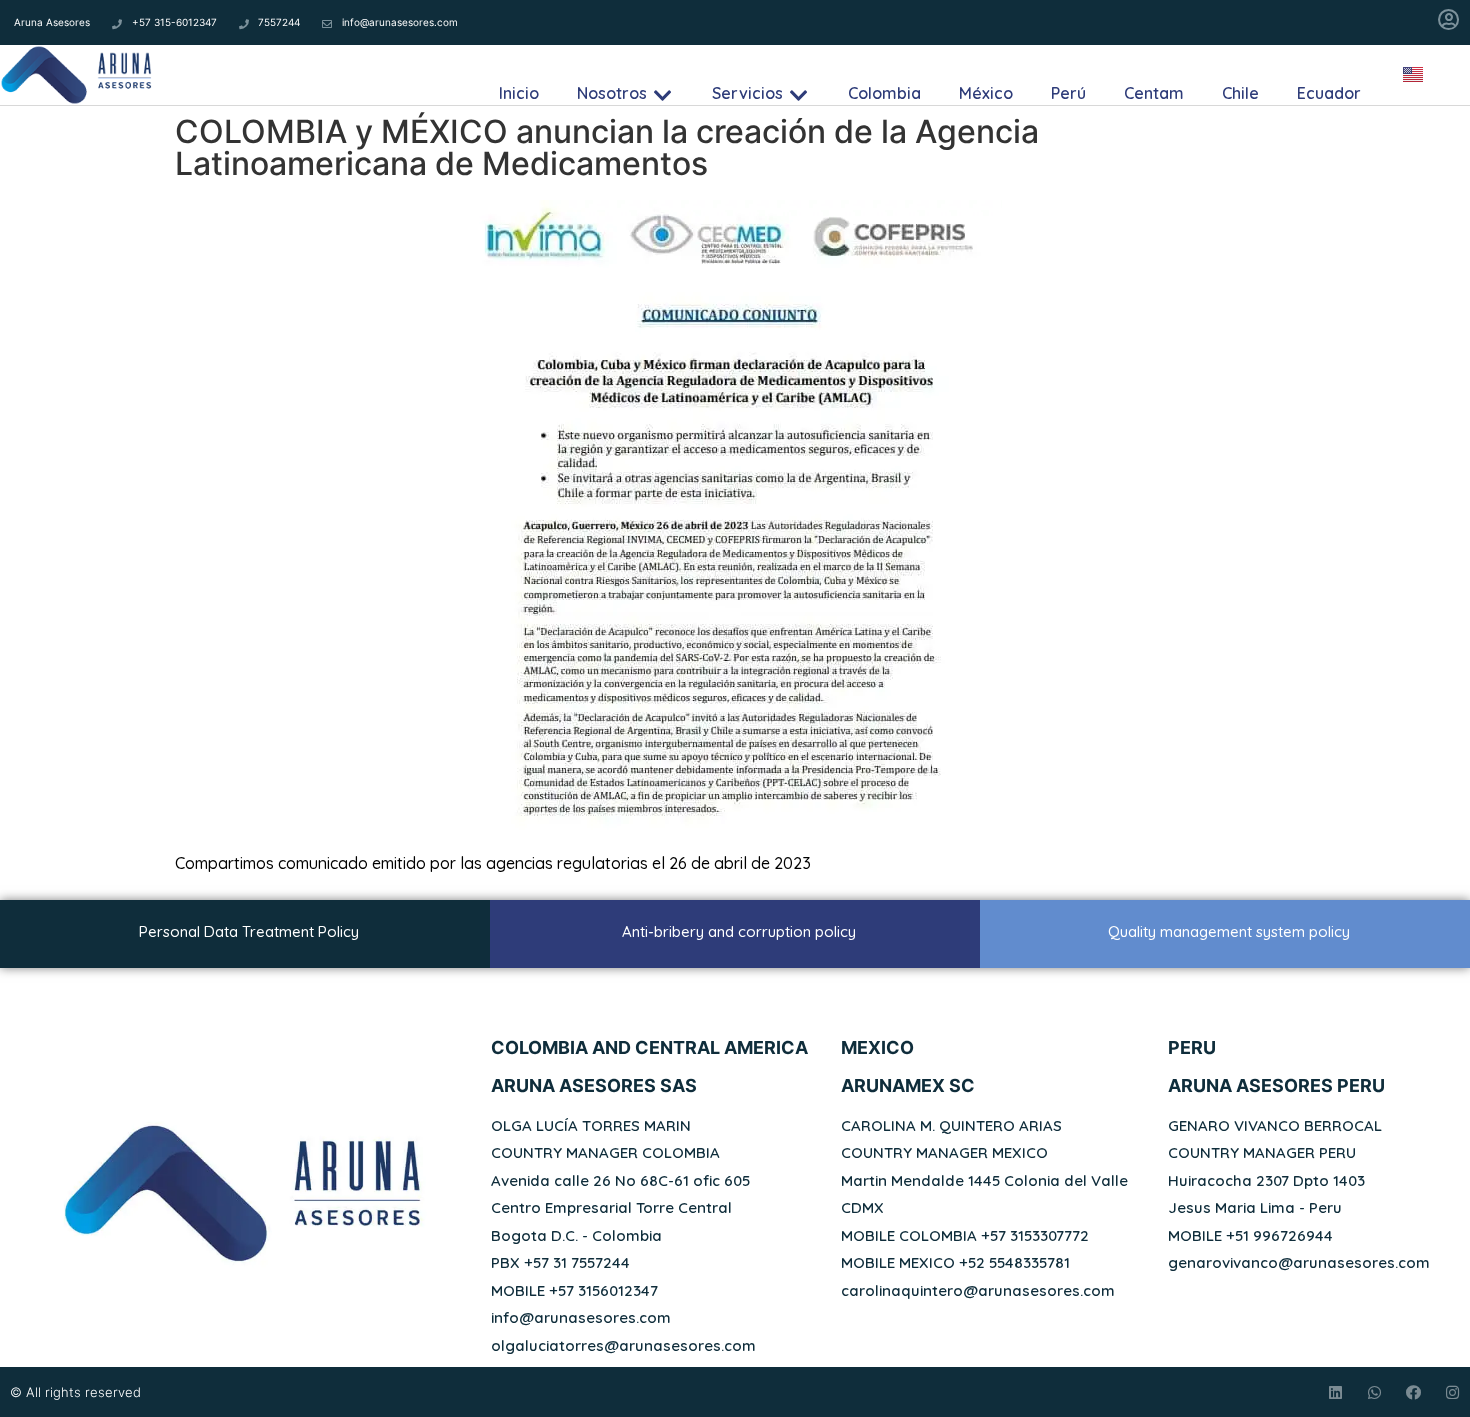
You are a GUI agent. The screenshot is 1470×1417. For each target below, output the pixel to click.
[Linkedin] (1335, 1392)
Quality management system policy (1229, 931)
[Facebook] (1413, 1392)
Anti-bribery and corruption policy (739, 931)
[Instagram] (1452, 1392)
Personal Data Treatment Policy (249, 931)
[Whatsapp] (1374, 1392)
